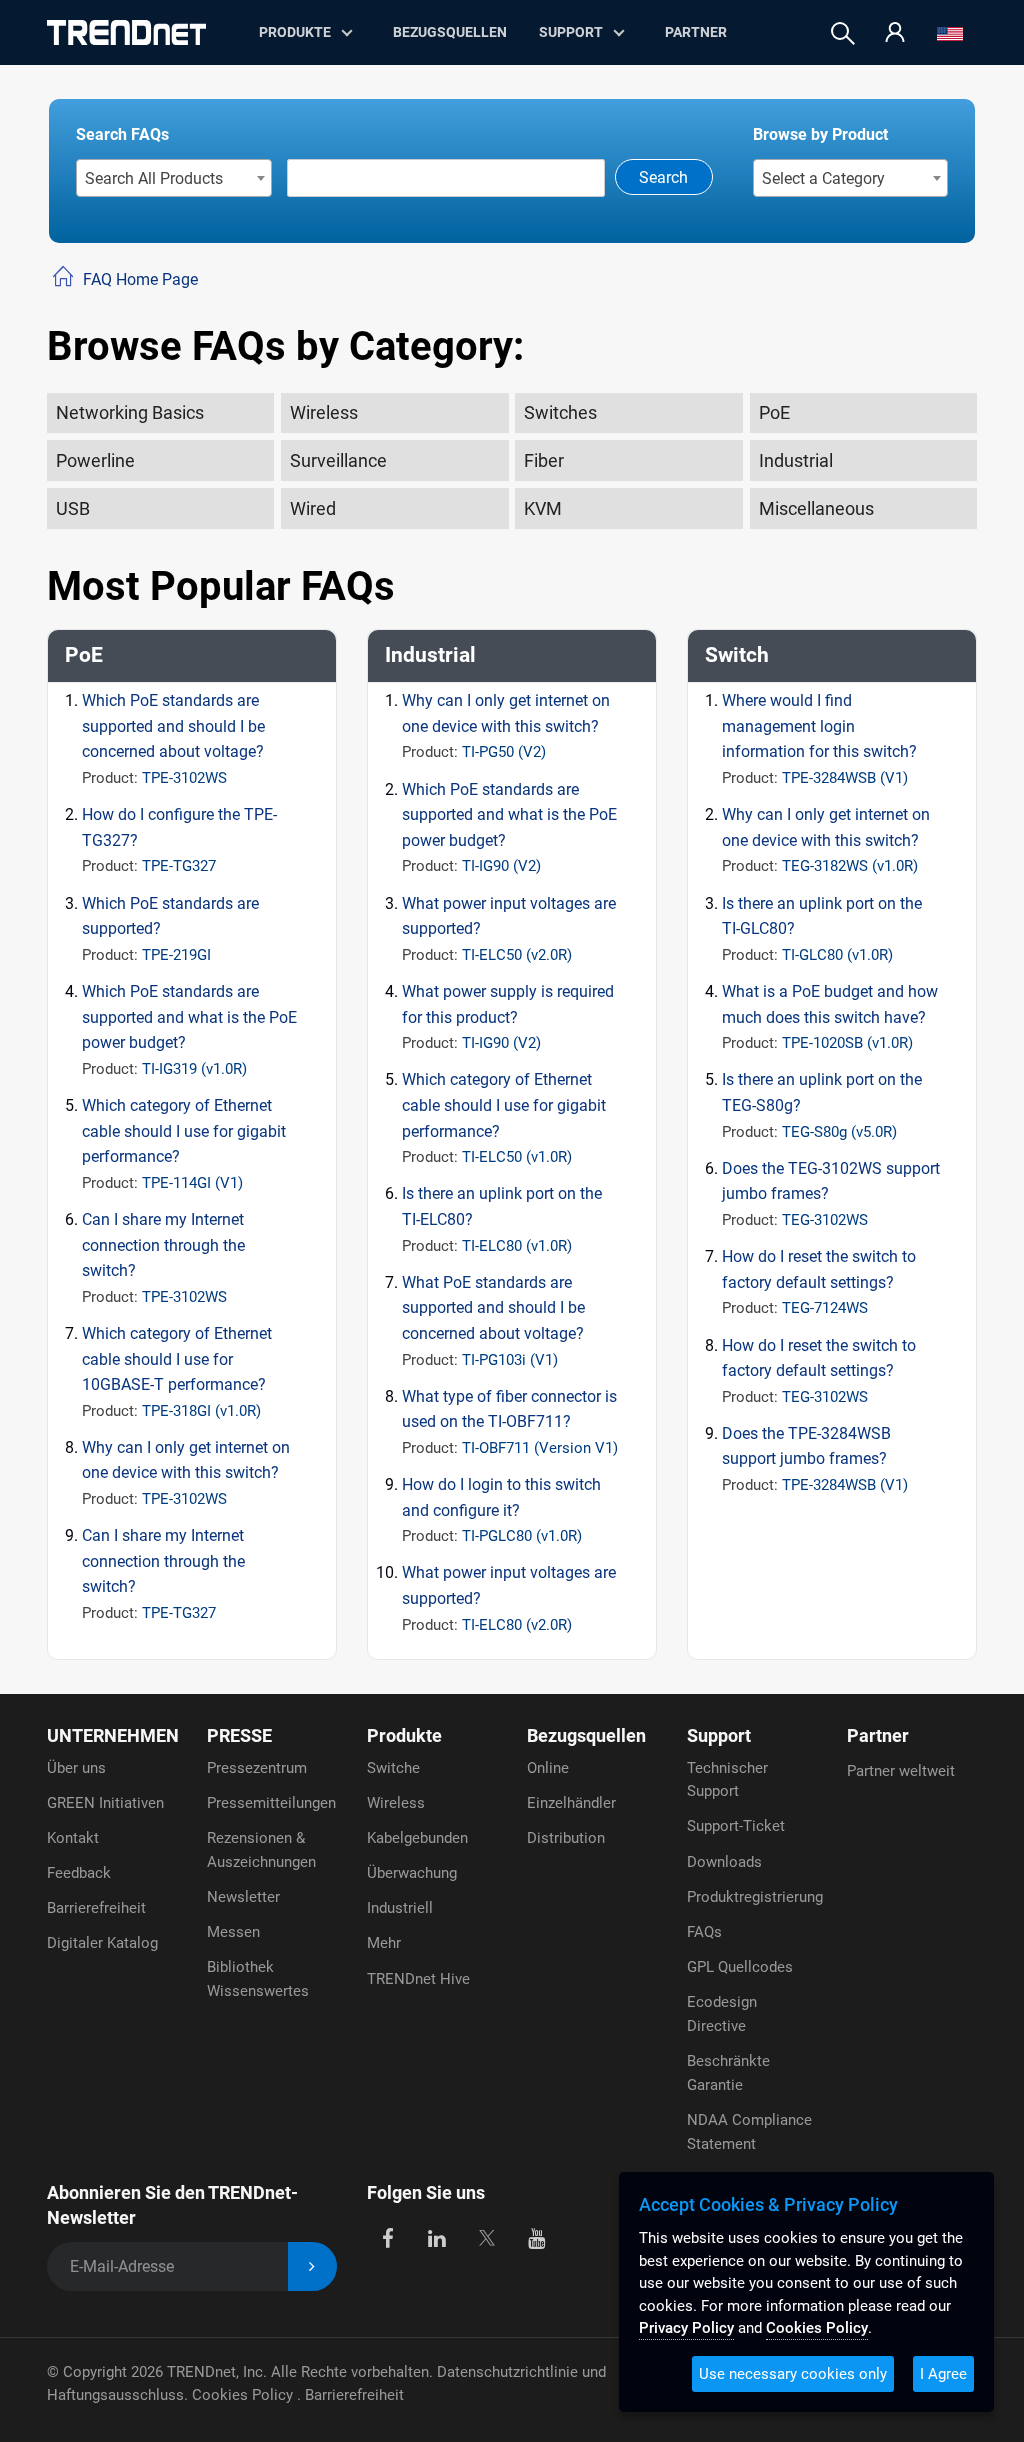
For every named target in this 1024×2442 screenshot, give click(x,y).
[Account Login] (895, 33)
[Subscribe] (312, 2266)
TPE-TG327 (179, 866)
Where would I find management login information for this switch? (819, 726)
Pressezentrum (257, 1768)
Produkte (404, 1735)
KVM (543, 508)
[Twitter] (486, 2237)
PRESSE (239, 1735)
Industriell (400, 1908)
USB (73, 508)
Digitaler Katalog (102, 1943)
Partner (696, 32)
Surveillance (338, 460)
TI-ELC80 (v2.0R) (517, 1625)
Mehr (384, 1943)
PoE (774, 412)
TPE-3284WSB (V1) (845, 778)
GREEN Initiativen (105, 1803)
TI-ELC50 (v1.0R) (517, 1157)
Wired (313, 508)
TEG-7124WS (825, 1308)
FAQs (704, 1932)
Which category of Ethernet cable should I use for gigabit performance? (184, 1131)
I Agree (943, 2374)
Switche (393, 1768)
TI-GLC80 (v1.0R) (837, 955)
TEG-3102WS (825, 1220)
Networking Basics (130, 412)
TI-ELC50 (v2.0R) (517, 955)
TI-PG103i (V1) (510, 1360)
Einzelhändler (571, 1803)
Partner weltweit (901, 1771)
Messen (233, 1932)
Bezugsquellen (450, 32)
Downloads (724, 1862)
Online (548, 1768)
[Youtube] (536, 2237)
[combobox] (174, 178)
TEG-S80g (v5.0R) (839, 1132)
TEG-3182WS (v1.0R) (850, 866)
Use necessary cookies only (793, 2374)
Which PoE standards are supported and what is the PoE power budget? (189, 1017)
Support (571, 32)
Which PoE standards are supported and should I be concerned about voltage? (173, 726)
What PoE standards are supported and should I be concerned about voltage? (493, 1308)
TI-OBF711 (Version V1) (540, 1448)
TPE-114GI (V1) (192, 1183)
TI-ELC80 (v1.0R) (517, 1246)
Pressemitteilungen (271, 1803)
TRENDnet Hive (418, 1979)
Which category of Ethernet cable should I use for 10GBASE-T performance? (177, 1359)
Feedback (79, 1873)
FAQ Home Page (140, 279)
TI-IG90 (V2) (501, 866)
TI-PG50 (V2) (504, 752)
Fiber (544, 460)
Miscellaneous (816, 508)
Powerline (95, 460)
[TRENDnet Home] (126, 32)
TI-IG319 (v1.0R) (194, 1069)
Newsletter (243, 1897)
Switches (560, 412)
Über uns (76, 1768)
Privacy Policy (686, 2328)
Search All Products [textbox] (154, 178)
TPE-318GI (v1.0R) (201, 1411)
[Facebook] (387, 2237)
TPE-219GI (176, 955)
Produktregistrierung (755, 1897)
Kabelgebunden (417, 1838)
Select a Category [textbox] (823, 178)
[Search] (843, 33)
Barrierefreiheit (96, 1908)
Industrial (796, 460)
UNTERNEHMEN (113, 1735)
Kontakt (73, 1838)
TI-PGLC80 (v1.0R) (522, 1536)
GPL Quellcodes (740, 1967)
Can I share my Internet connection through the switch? (163, 1245)
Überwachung (412, 1873)
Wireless (324, 412)
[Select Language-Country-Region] (950, 33)
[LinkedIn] (437, 2237)
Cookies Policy (244, 2395)
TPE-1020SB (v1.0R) (847, 1043)
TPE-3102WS (184, 778)
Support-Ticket (736, 1826)
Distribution (566, 1838)
